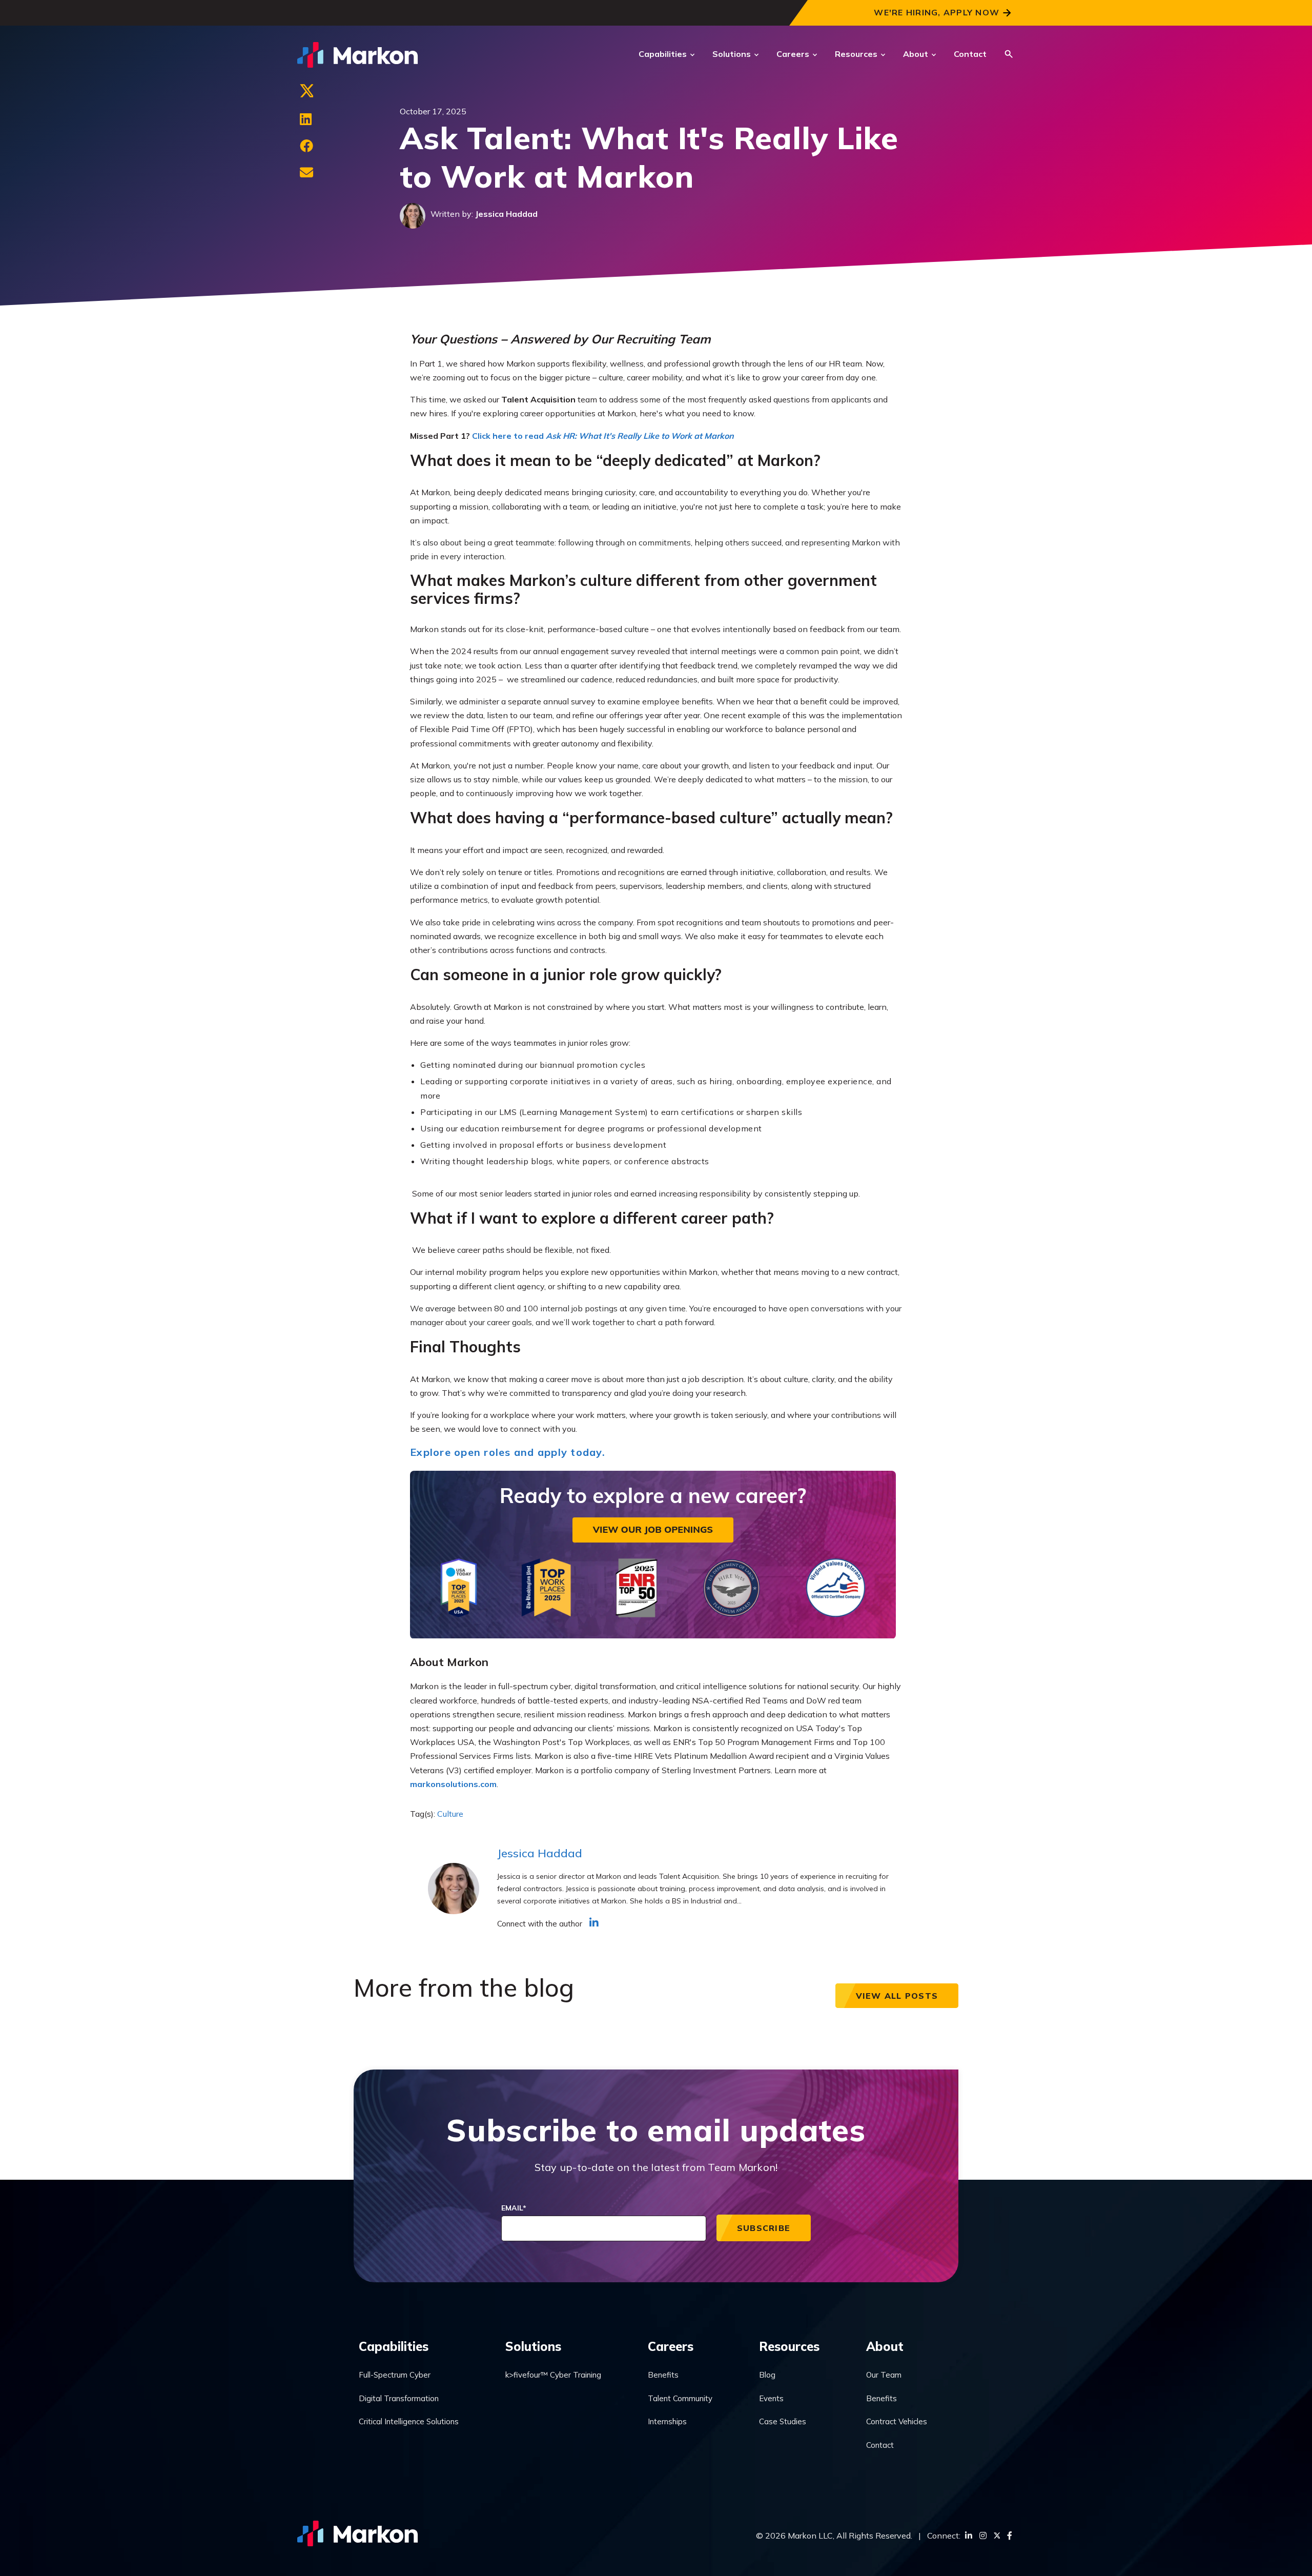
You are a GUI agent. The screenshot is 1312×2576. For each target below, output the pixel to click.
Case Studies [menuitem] (783, 2421)
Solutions (732, 54)
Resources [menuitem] (789, 2346)
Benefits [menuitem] (663, 2375)
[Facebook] (306, 146)
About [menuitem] (885, 2346)
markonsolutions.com (453, 1784)
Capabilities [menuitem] (394, 2346)
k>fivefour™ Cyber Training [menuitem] (553, 2375)
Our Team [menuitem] (884, 2375)
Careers (793, 54)
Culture (450, 1814)
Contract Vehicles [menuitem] (897, 2421)
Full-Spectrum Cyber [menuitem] (395, 2375)
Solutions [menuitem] (533, 2346)
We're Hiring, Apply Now (937, 12)
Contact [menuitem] (880, 2445)
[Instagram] (983, 2536)
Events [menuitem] (771, 2398)
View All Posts (897, 1996)
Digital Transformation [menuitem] (399, 2398)
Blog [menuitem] (767, 2375)
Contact (970, 54)
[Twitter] (306, 93)
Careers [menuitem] (671, 2346)
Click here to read (603, 436)
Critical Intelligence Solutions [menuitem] (409, 2421)
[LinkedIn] (306, 119)
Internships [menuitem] (667, 2421)
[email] (306, 173)
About (916, 54)
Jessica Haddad (506, 214)
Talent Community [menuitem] (680, 2398)
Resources (856, 54)
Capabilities (663, 54)
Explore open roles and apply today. (508, 1452)
